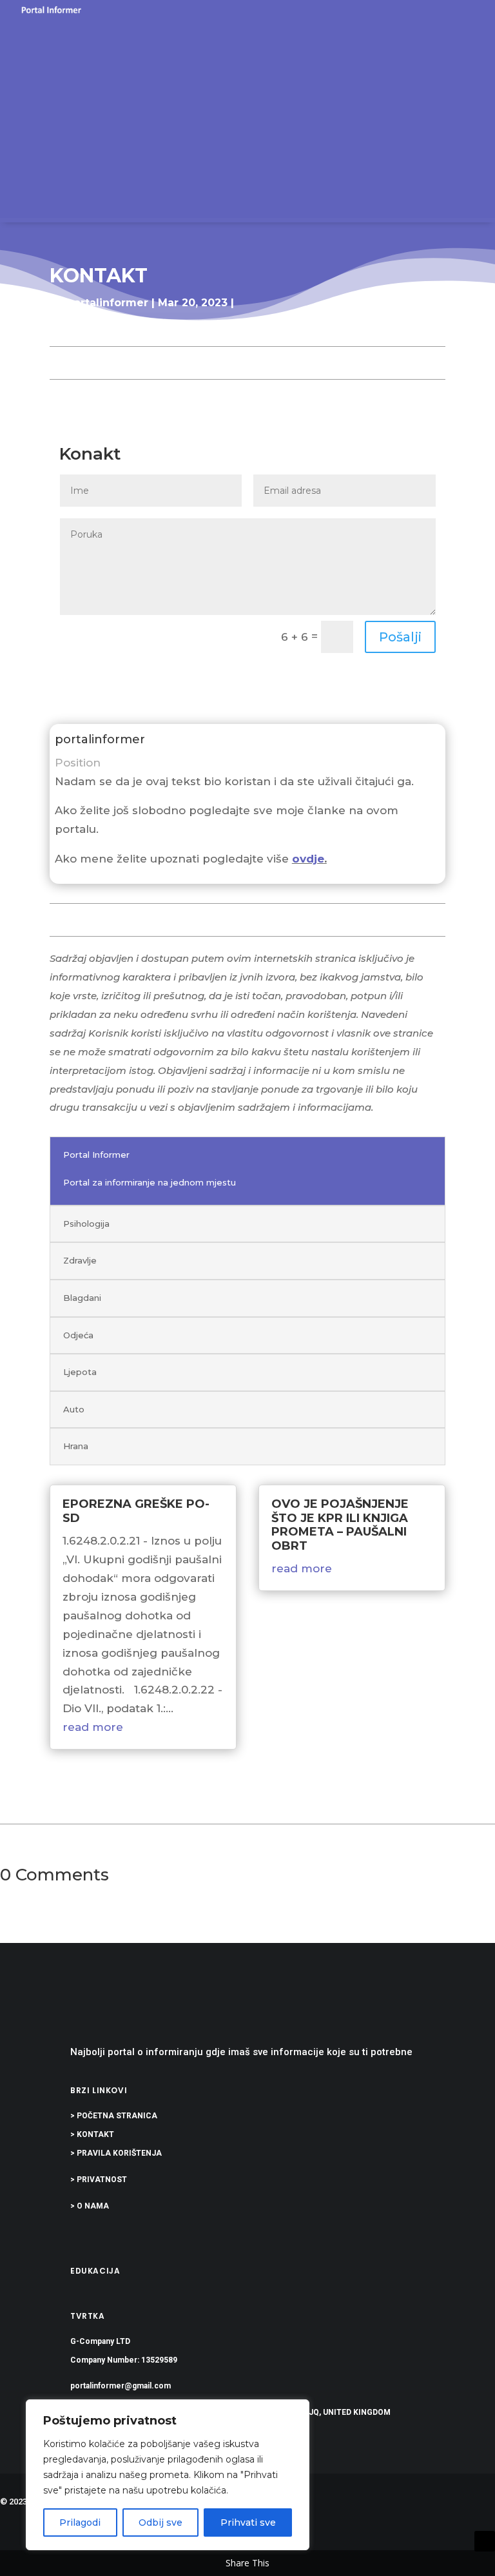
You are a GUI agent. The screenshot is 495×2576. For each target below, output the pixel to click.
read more (93, 1727)
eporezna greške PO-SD (136, 1511)
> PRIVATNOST (99, 2180)
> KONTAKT (92, 2134)
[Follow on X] (485, 2541)
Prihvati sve (248, 2522)
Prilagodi (80, 2522)
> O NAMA (90, 2206)
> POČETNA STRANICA (114, 2116)
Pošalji (400, 637)
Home (67, 328)
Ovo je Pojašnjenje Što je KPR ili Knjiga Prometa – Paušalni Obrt (340, 1525)
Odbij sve (160, 2522)
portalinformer (107, 303)
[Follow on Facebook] (459, 2541)
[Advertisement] (247, 117)
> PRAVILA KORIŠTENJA (116, 2153)
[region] (168, 2475)
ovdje (308, 859)
